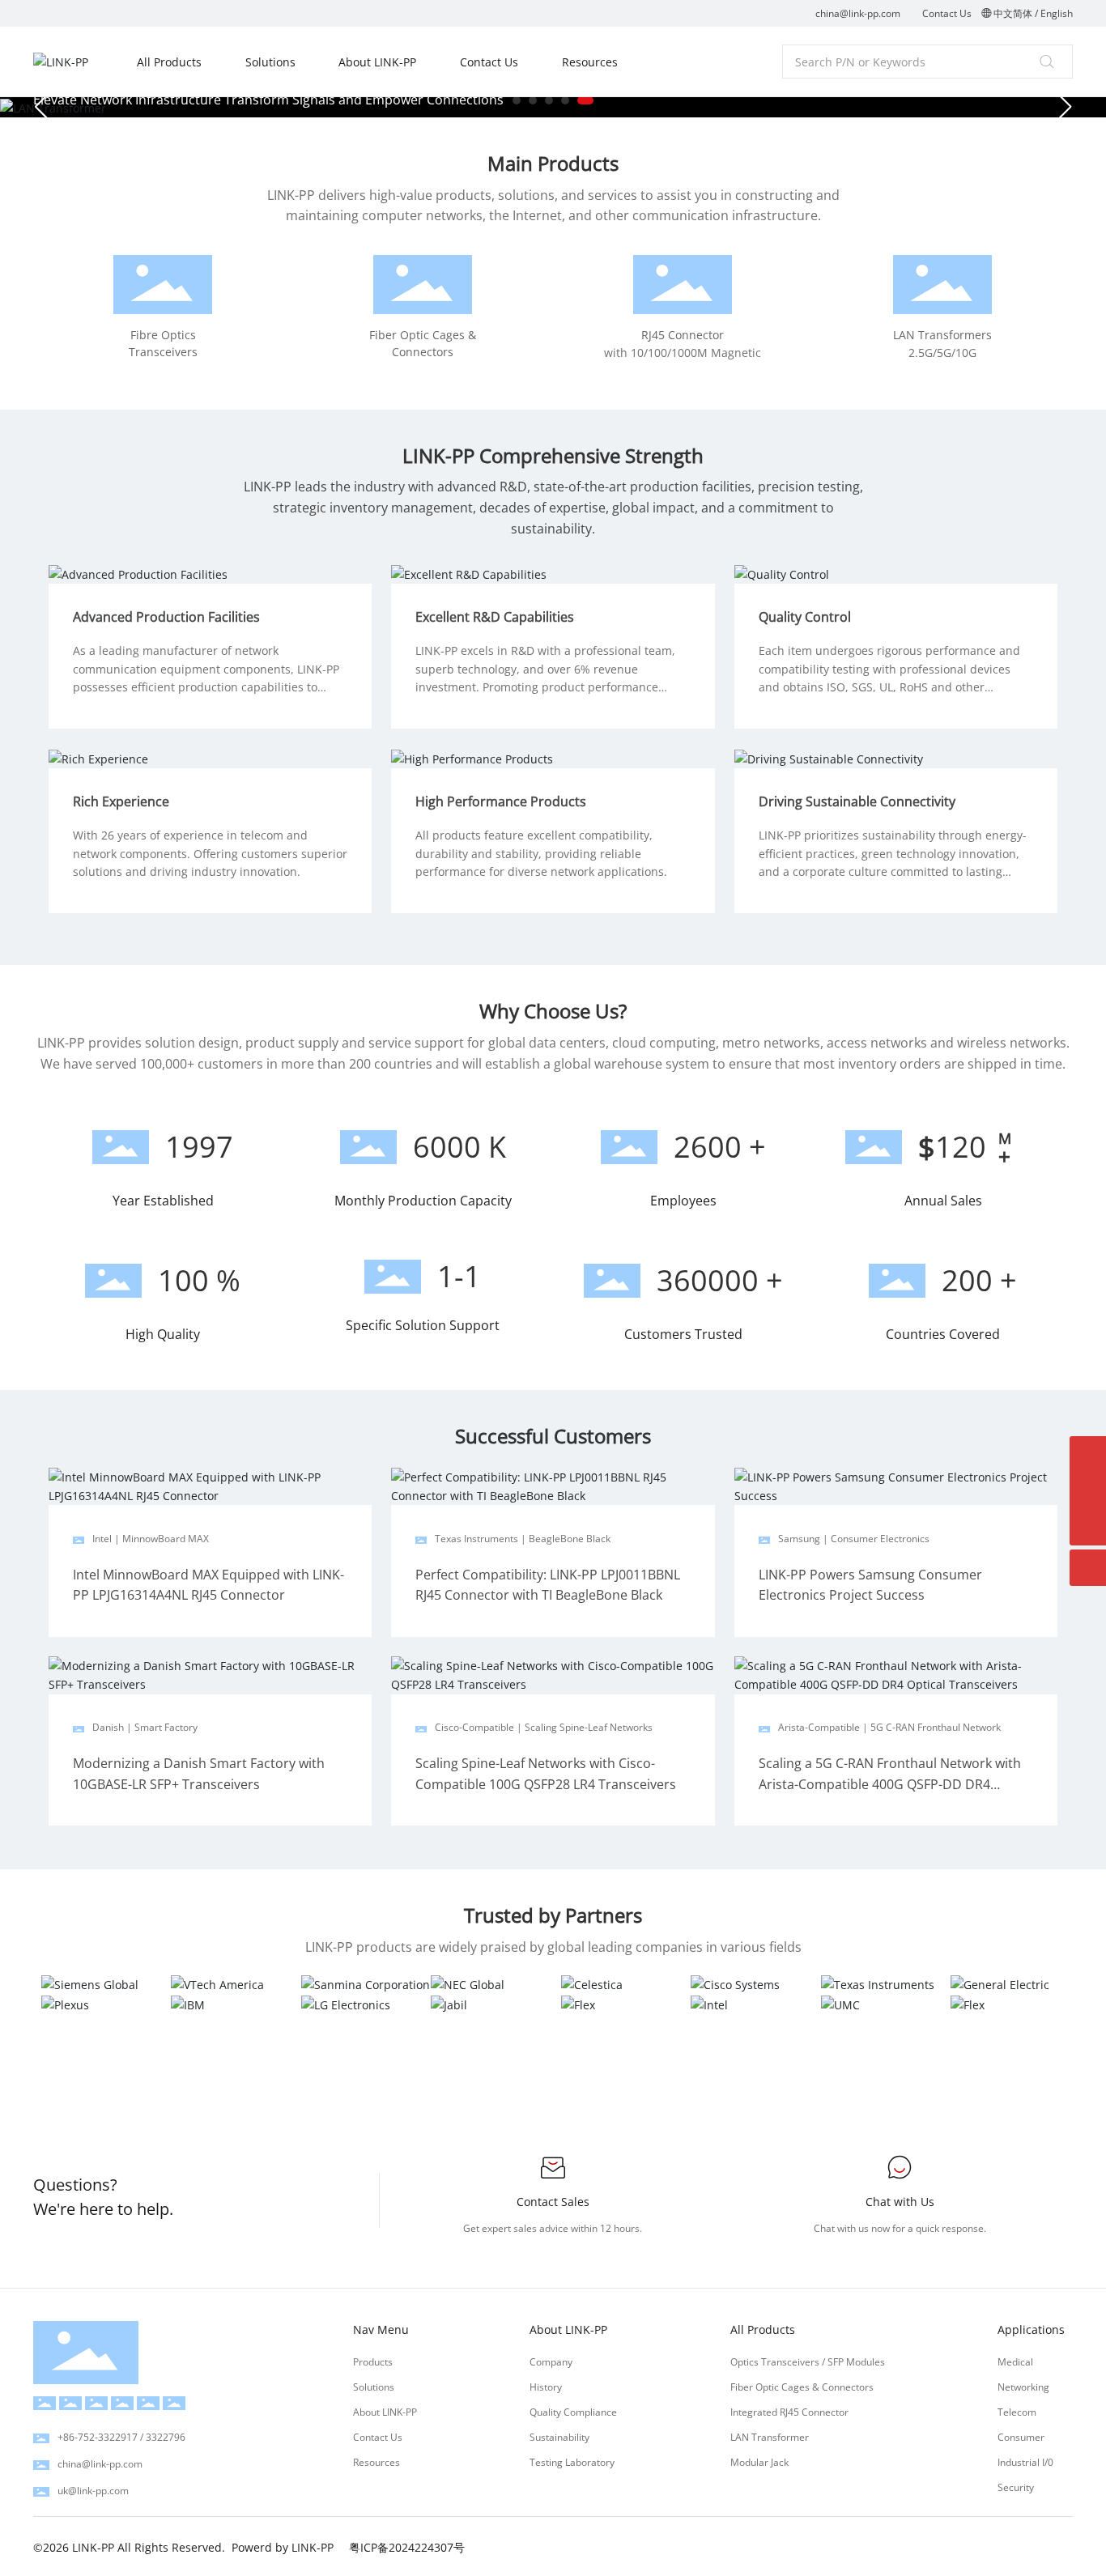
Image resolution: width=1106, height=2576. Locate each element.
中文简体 (1013, 13)
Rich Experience (121, 801)
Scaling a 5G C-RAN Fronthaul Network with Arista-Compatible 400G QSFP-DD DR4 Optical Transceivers (890, 1784)
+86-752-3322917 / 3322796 (121, 2437)
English (1057, 13)
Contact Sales (553, 2202)
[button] (517, 100)
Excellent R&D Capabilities (495, 617)
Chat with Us (900, 2202)
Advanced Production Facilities (166, 617)
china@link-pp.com (858, 13)
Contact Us (947, 13)
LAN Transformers (942, 335)
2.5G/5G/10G (942, 353)
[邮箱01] (1088, 1491)
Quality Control (805, 617)
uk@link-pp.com (93, 2491)
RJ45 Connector (683, 335)
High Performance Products (501, 801)
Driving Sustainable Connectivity (857, 801)
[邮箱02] (1088, 1454)
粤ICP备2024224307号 (407, 2547)
